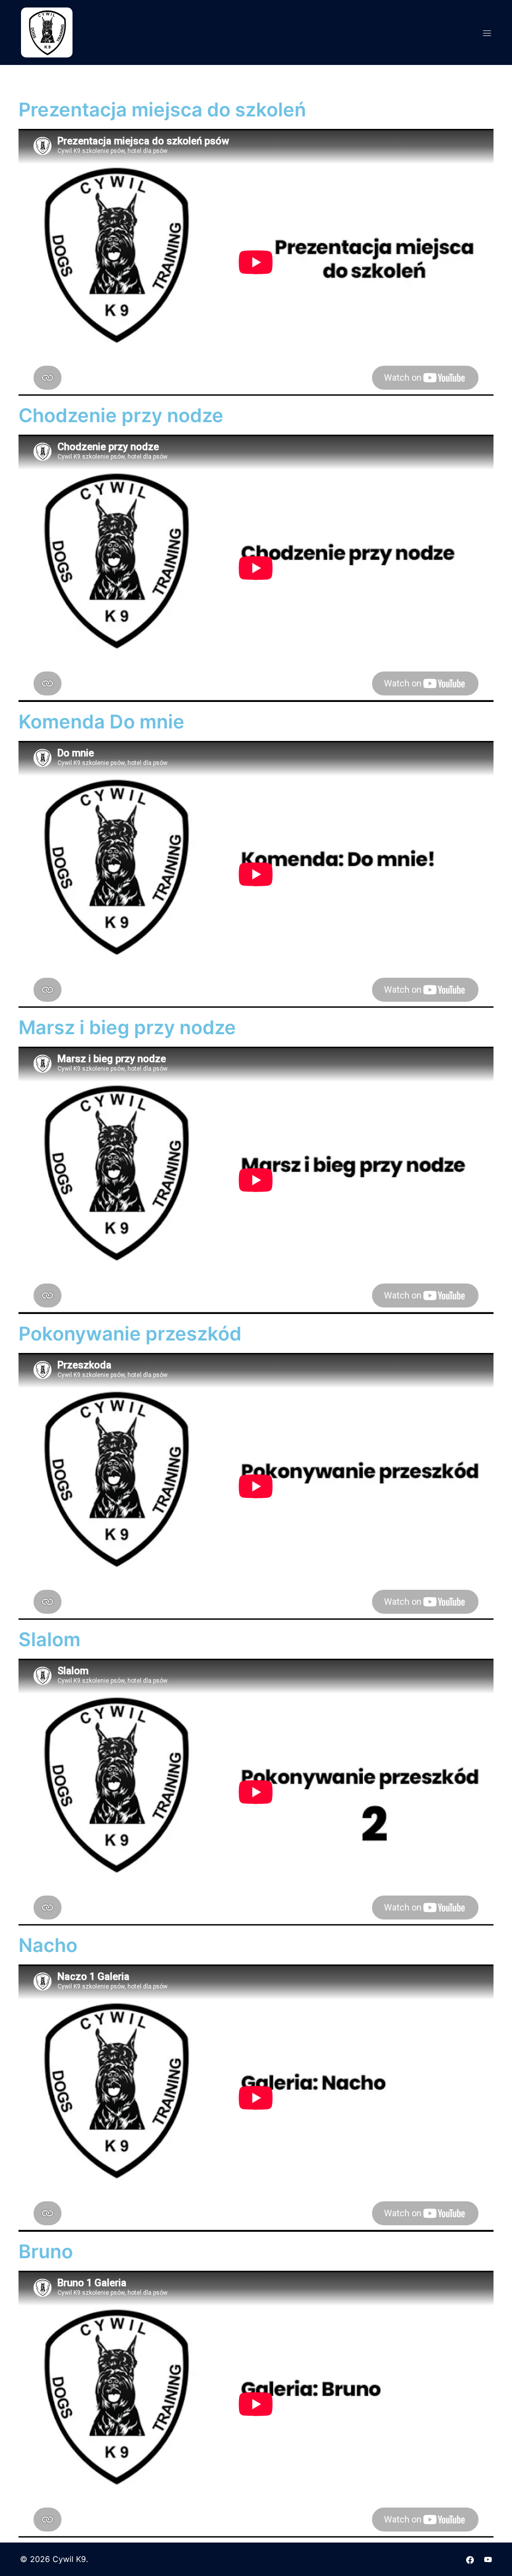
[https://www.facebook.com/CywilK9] (470, 2559)
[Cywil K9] (47, 31)
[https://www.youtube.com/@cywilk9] (488, 2559)
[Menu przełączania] (487, 33)
